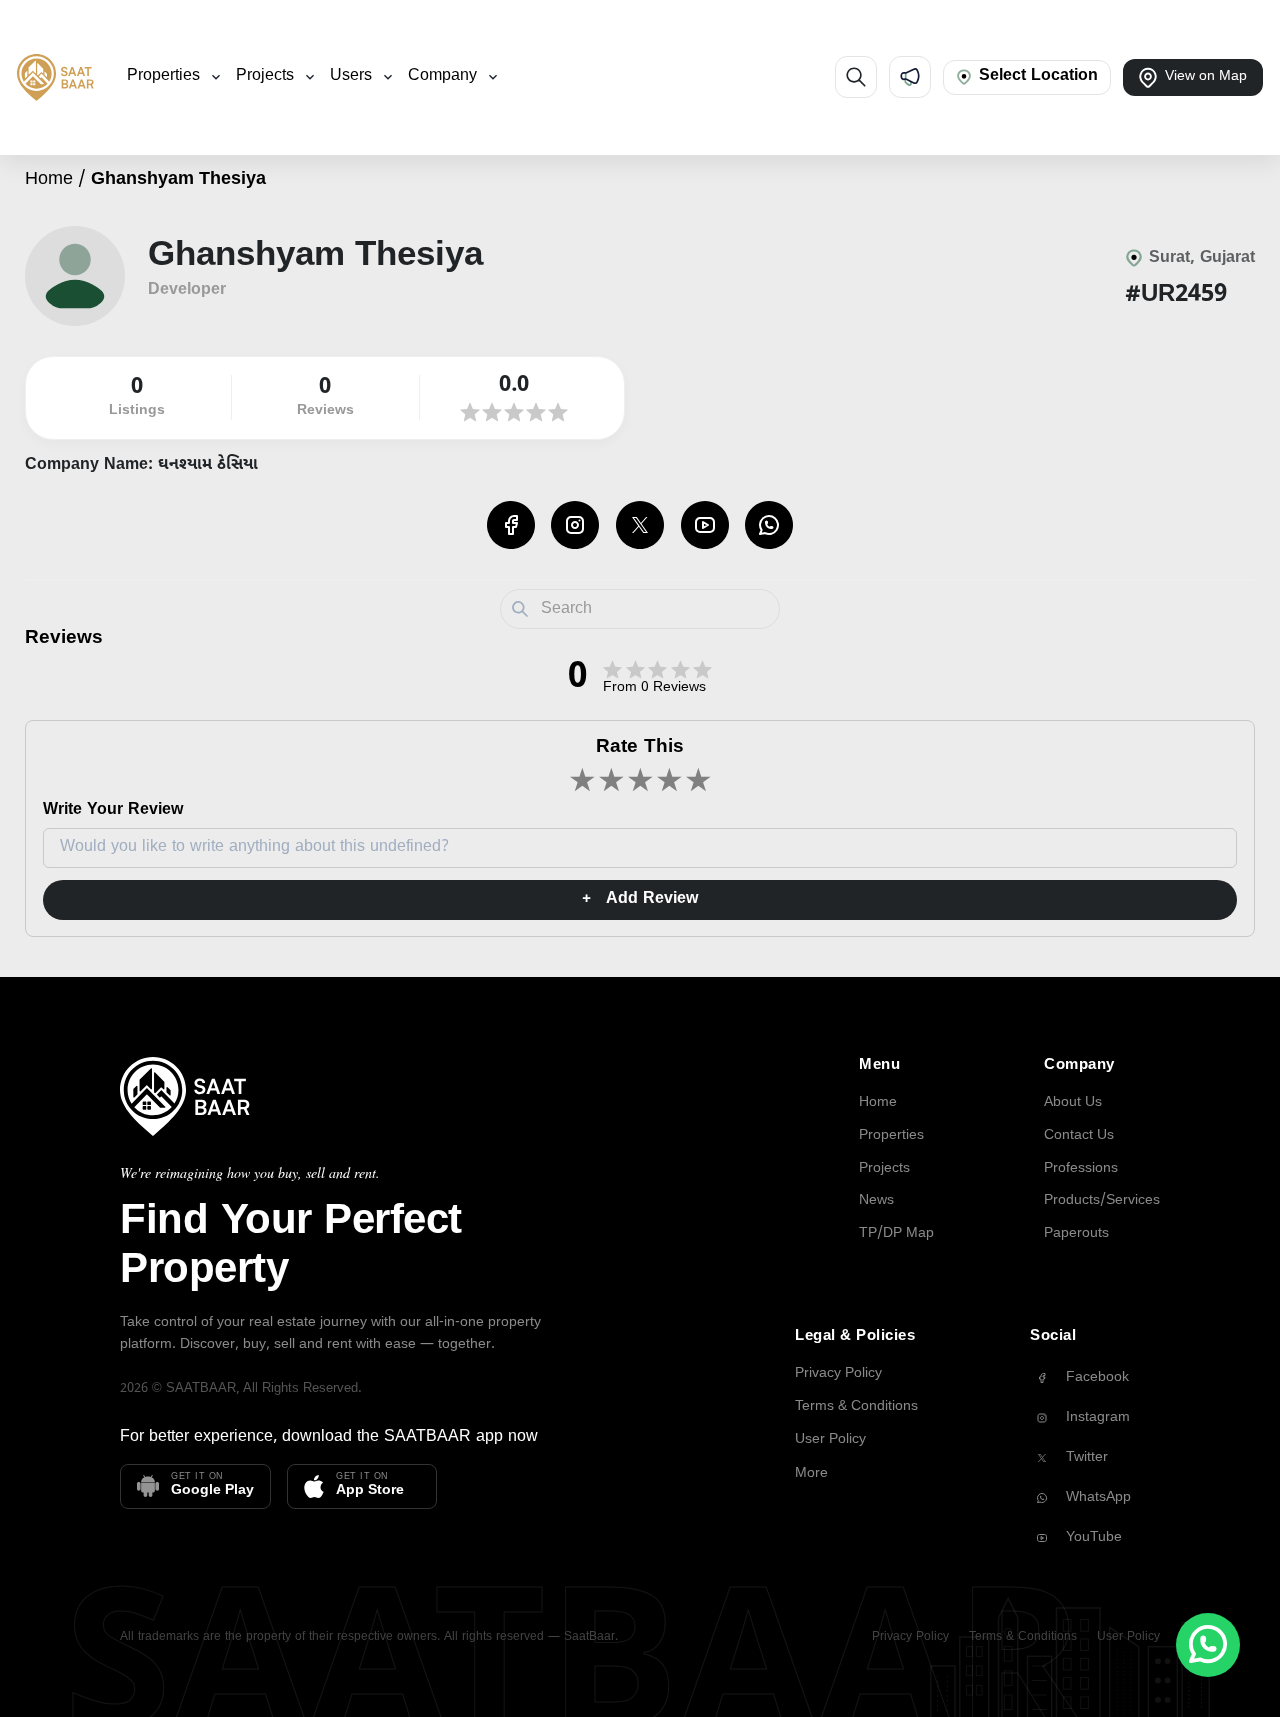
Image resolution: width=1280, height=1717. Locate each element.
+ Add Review (640, 899)
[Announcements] (910, 77)
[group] (1095, 1378)
